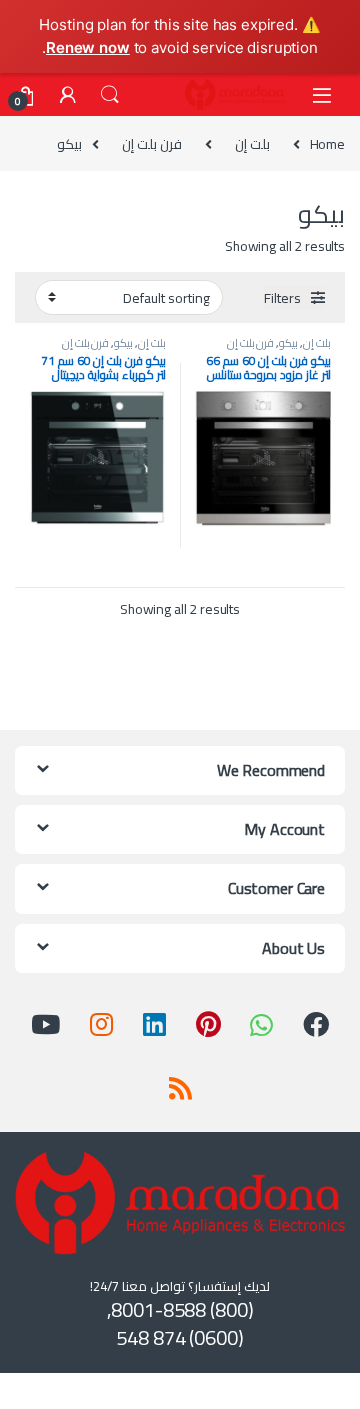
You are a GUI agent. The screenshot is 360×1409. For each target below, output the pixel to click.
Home (327, 144)
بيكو (288, 342)
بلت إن (252, 144)
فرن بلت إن (152, 144)
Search (110, 95)
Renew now (88, 47)
